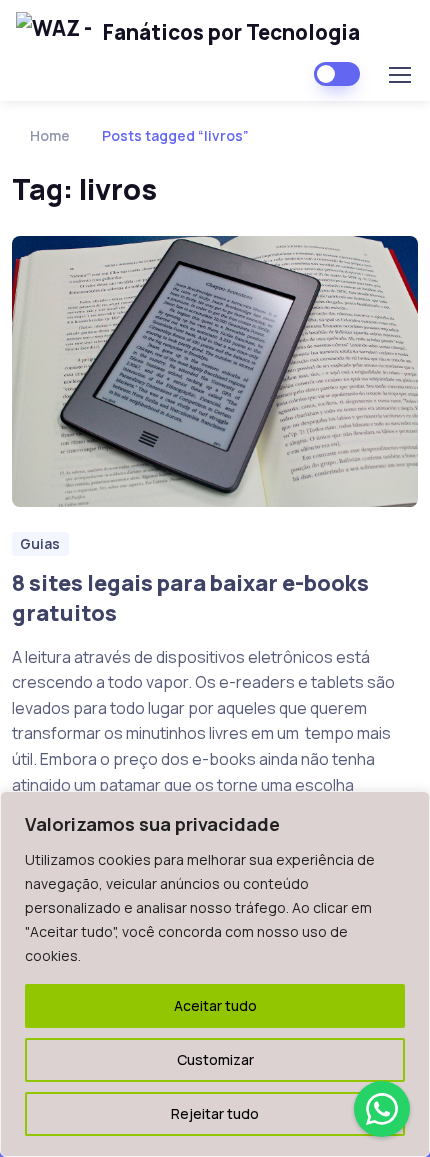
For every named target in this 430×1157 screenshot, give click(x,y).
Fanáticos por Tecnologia (231, 32)
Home (50, 135)
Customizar (215, 1059)
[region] (215, 974)
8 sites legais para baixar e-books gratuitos (190, 598)
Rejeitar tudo (215, 1113)
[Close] (409, 808)
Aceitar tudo (215, 1005)
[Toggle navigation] (399, 75)
